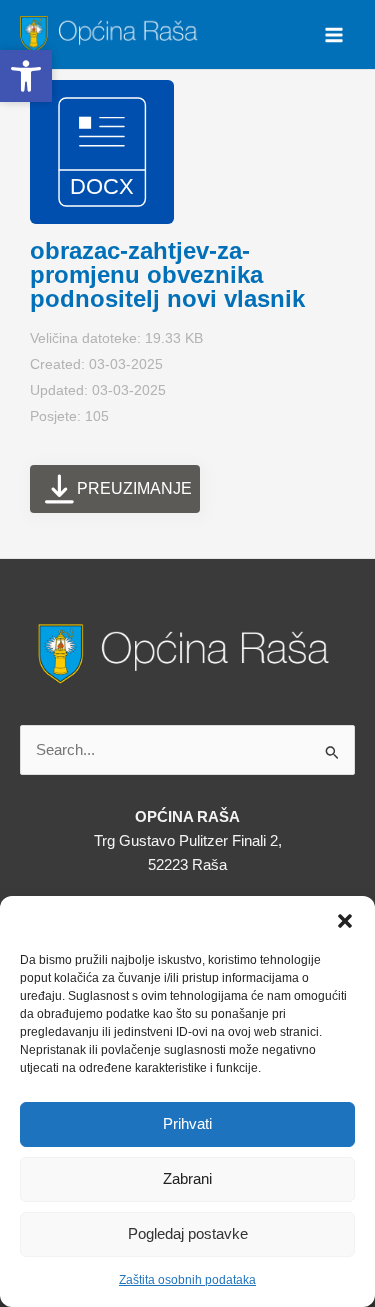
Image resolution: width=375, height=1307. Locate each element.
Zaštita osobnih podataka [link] (187, 1280)
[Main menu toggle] (334, 35)
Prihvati (187, 1123)
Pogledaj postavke (188, 1233)
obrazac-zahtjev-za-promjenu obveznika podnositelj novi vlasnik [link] (167, 274)
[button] (345, 921)
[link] (111, 33)
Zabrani (187, 1178)
